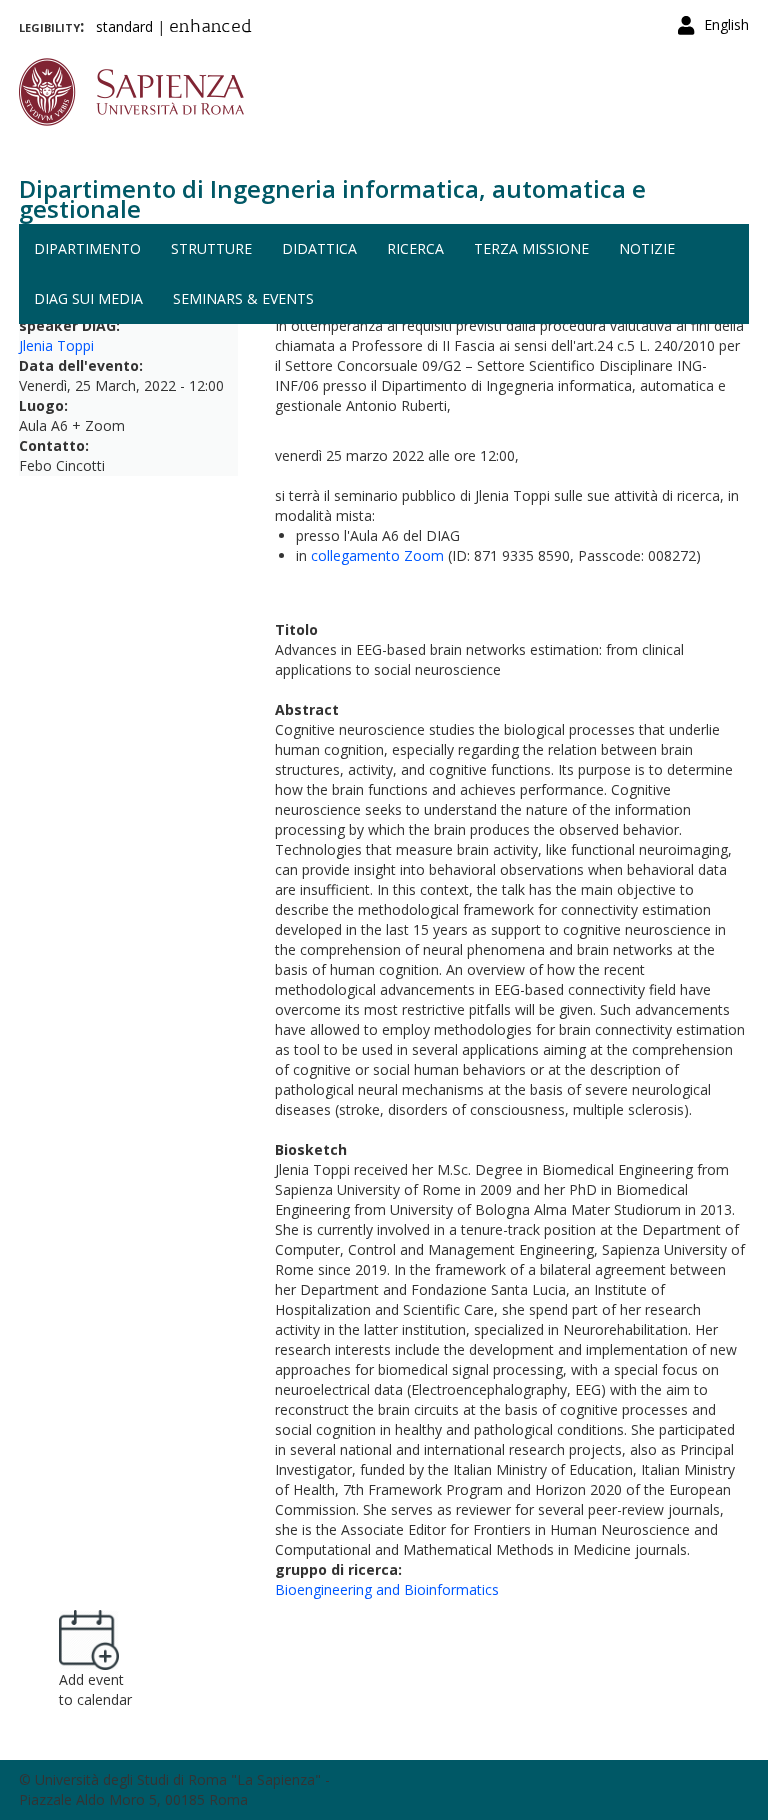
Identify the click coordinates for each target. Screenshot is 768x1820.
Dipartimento (87, 248)
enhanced (210, 28)
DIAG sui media (88, 298)
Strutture (211, 248)
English (726, 24)
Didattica (319, 248)
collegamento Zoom (377, 555)
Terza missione (531, 248)
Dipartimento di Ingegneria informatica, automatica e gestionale (332, 198)
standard (124, 26)
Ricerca (415, 248)
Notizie (647, 248)
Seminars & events (243, 298)
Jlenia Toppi (56, 345)
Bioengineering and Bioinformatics (387, 1589)
